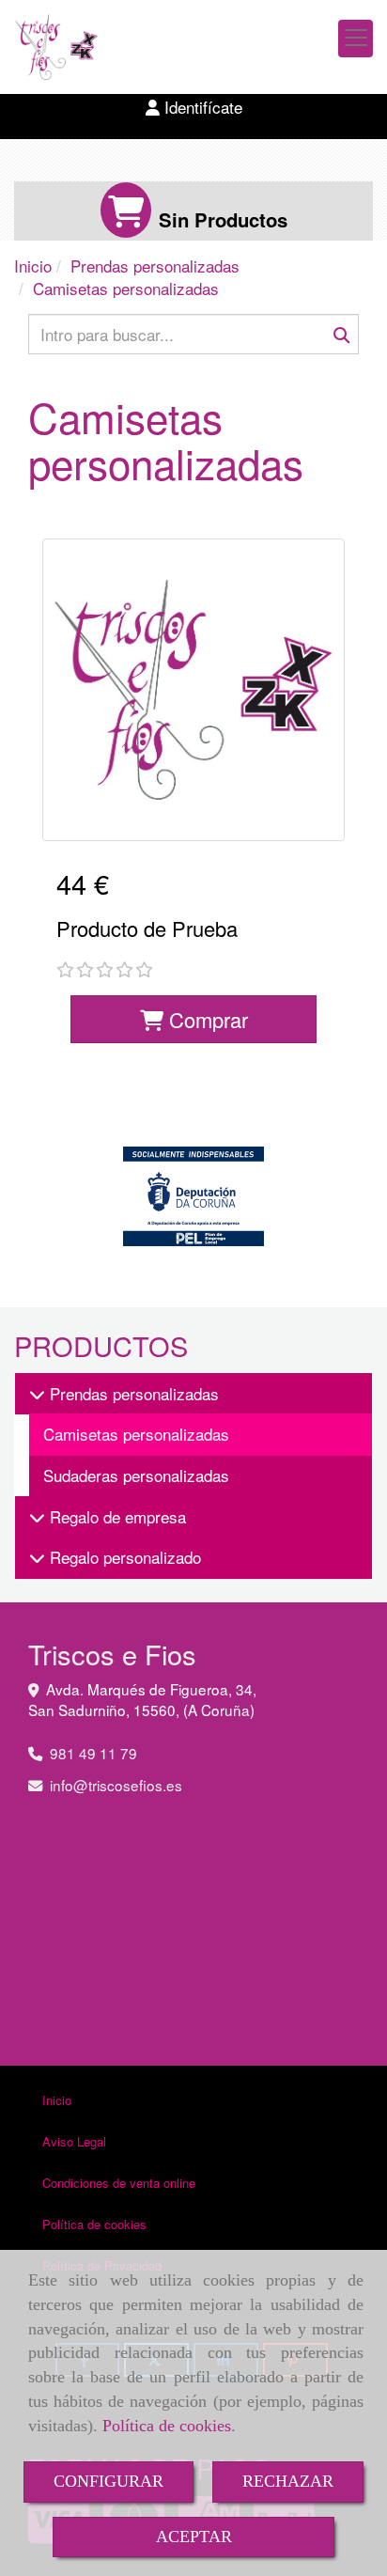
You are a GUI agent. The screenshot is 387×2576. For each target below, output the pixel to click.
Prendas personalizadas (132, 1393)
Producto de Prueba (147, 928)
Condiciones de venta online (119, 2183)
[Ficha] (193, 690)
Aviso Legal (74, 2141)
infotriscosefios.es (116, 1785)
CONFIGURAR (108, 2481)
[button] (193, 107)
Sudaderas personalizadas (136, 1475)
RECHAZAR (288, 2481)
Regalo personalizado (123, 1557)
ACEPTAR (194, 2537)
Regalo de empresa (116, 1516)
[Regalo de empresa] (37, 1516)
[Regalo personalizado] (37, 1557)
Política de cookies (167, 2426)
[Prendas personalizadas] (37, 1393)
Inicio (57, 2100)
